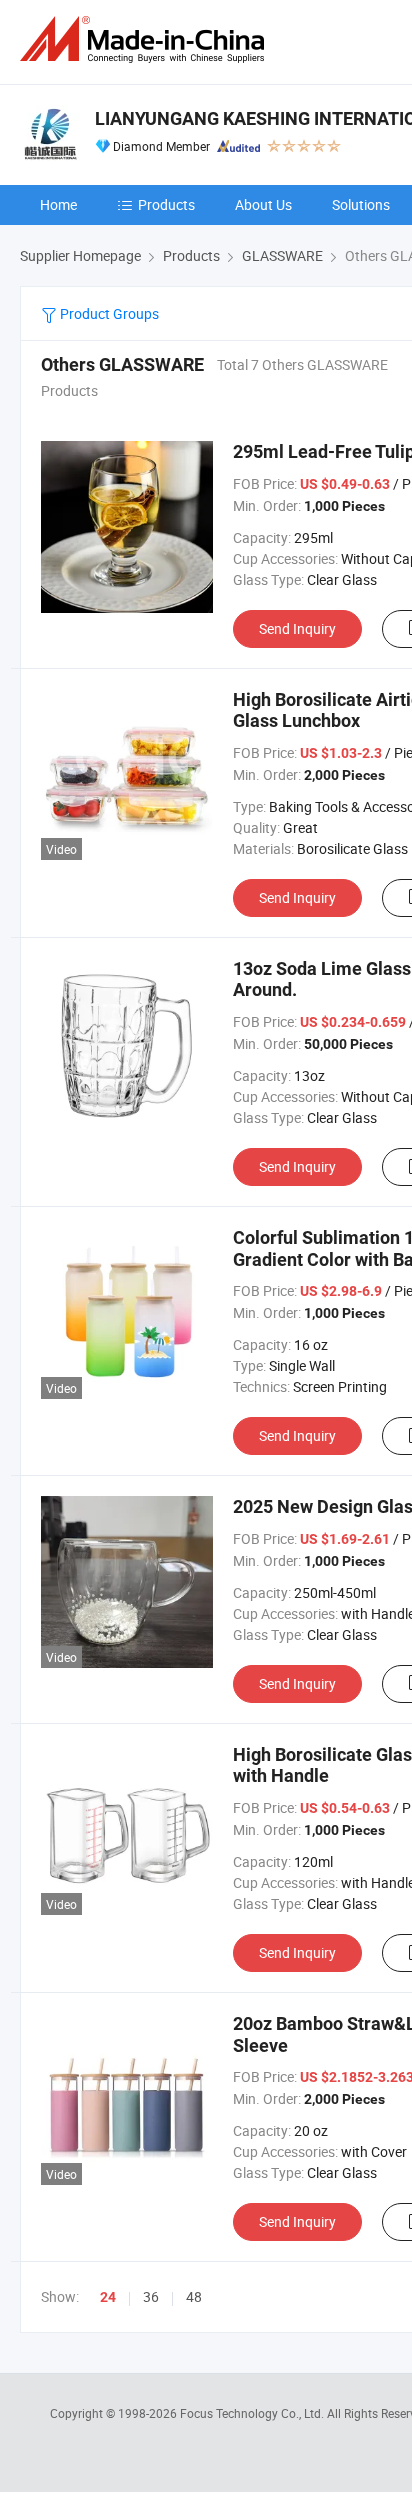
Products (166, 204)
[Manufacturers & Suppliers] (146, 39)
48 (194, 2296)
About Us (263, 204)
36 (151, 2296)
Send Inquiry (297, 628)
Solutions (361, 204)
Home (58, 204)
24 (108, 2297)
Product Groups (108, 313)
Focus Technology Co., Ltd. (253, 2413)
